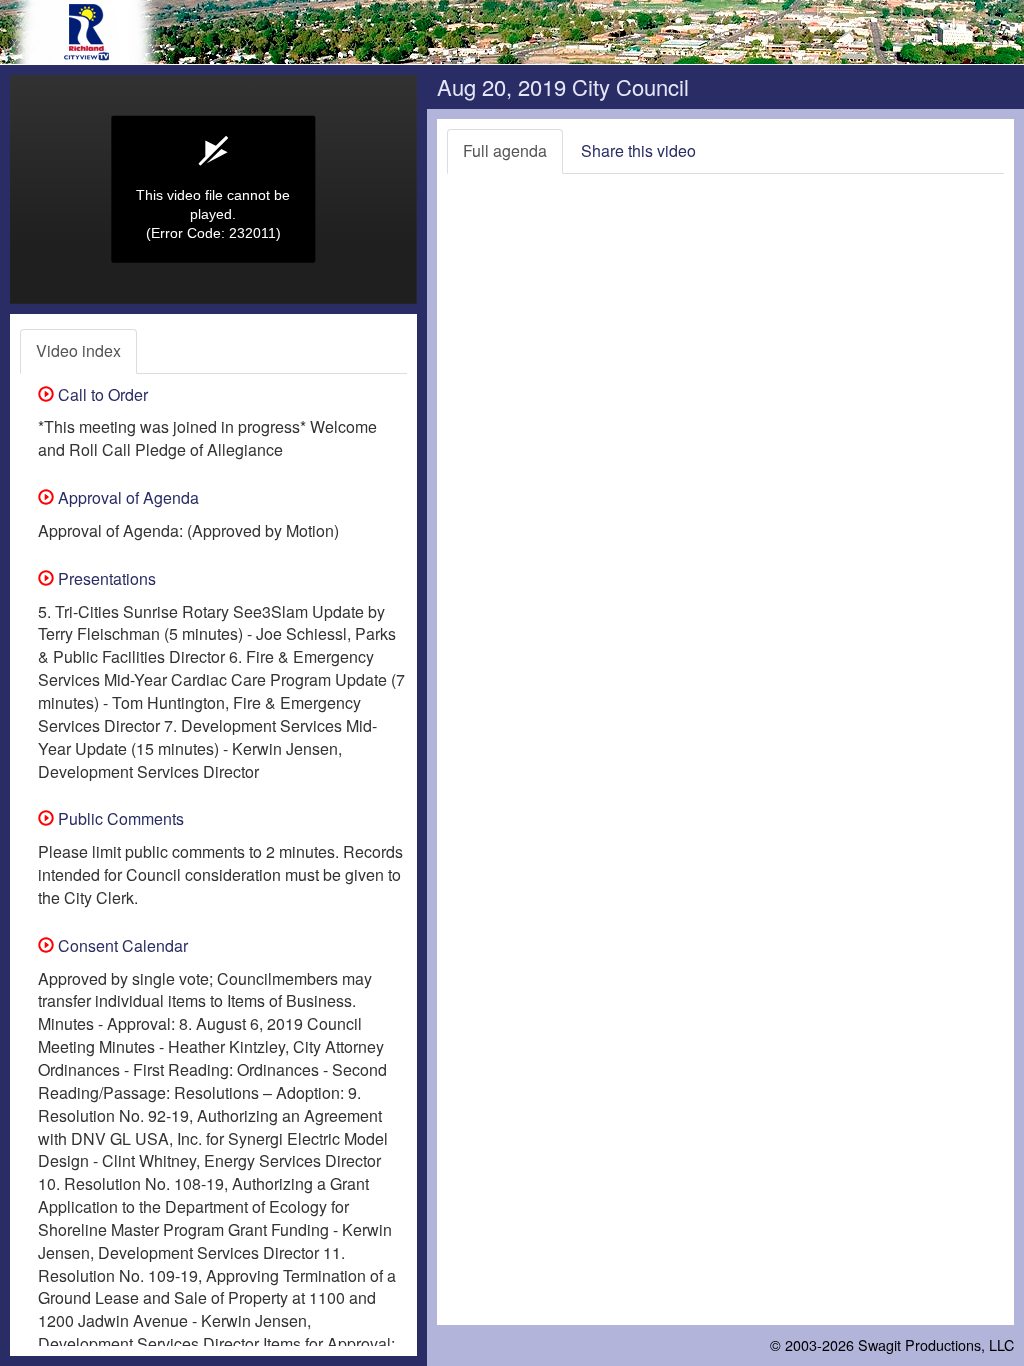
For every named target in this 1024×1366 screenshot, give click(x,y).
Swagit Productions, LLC (936, 1344)
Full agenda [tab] (505, 150)
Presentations (105, 578)
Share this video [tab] (638, 150)
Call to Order (101, 394)
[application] (213, 189)
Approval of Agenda (126, 497)
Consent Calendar (121, 945)
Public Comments (119, 818)
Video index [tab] (78, 350)
